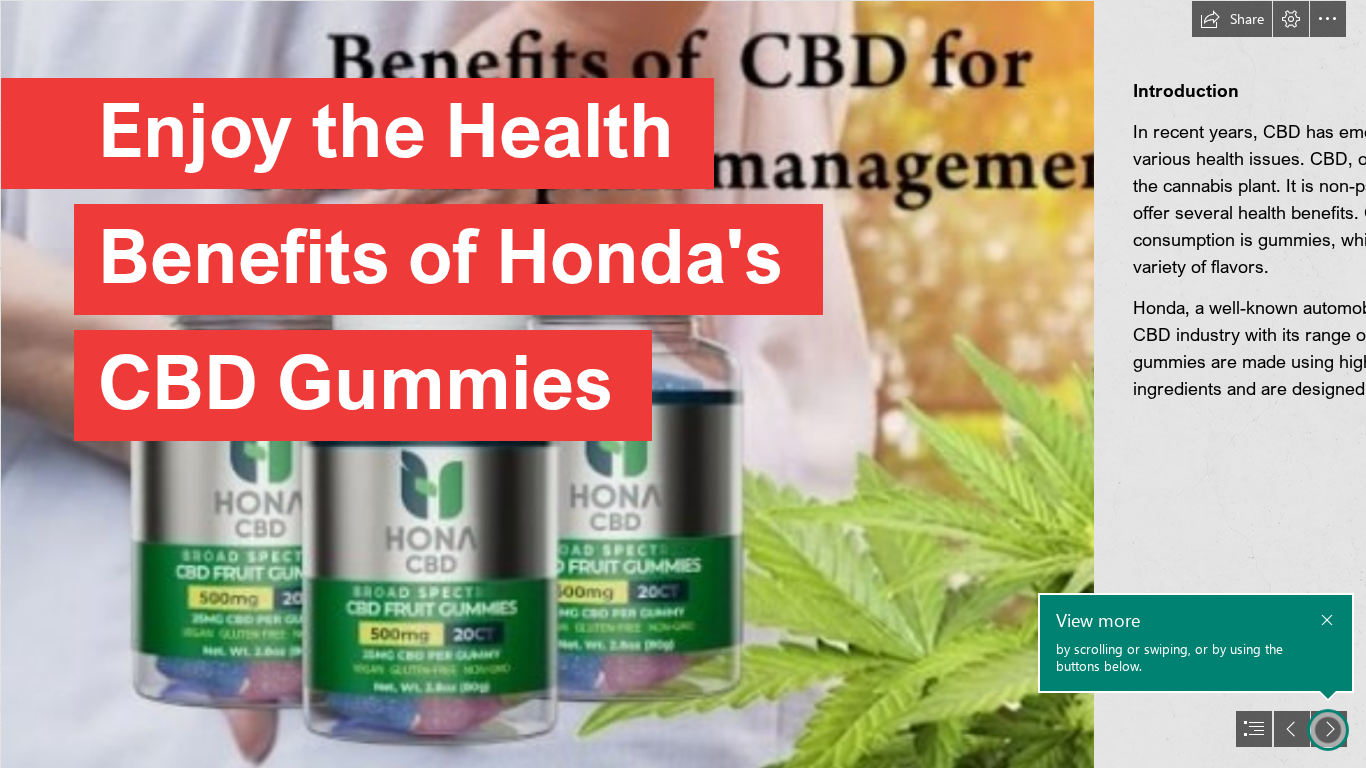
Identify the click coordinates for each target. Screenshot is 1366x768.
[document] (683, 384)
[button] (1232, 19)
